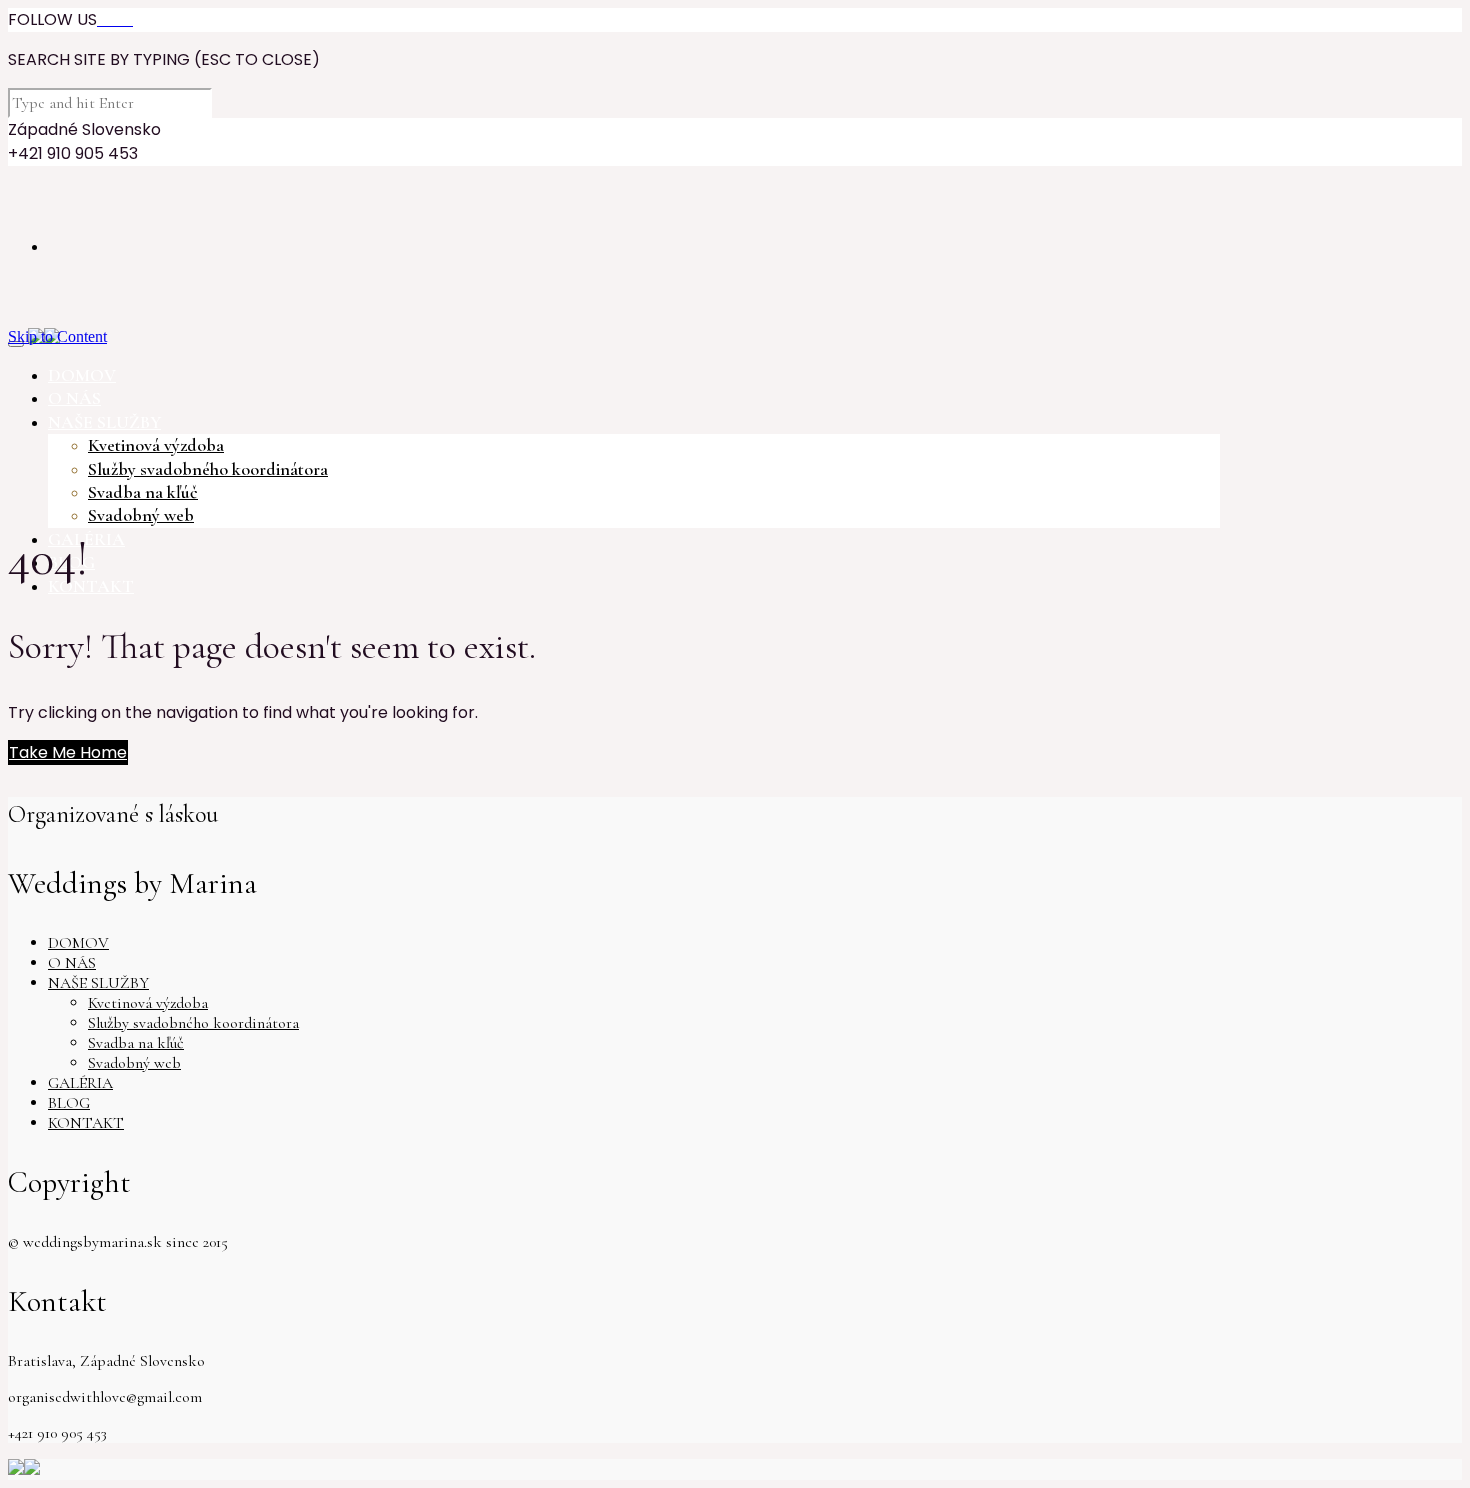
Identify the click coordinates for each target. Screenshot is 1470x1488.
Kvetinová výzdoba (156, 445)
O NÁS (72, 963)
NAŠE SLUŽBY (98, 983)
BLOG (69, 1103)
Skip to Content (57, 336)
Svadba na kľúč (143, 492)
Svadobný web (141, 515)
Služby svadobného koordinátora (208, 469)
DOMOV (78, 943)
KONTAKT (86, 1123)
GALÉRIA (80, 1083)
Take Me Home (68, 752)
